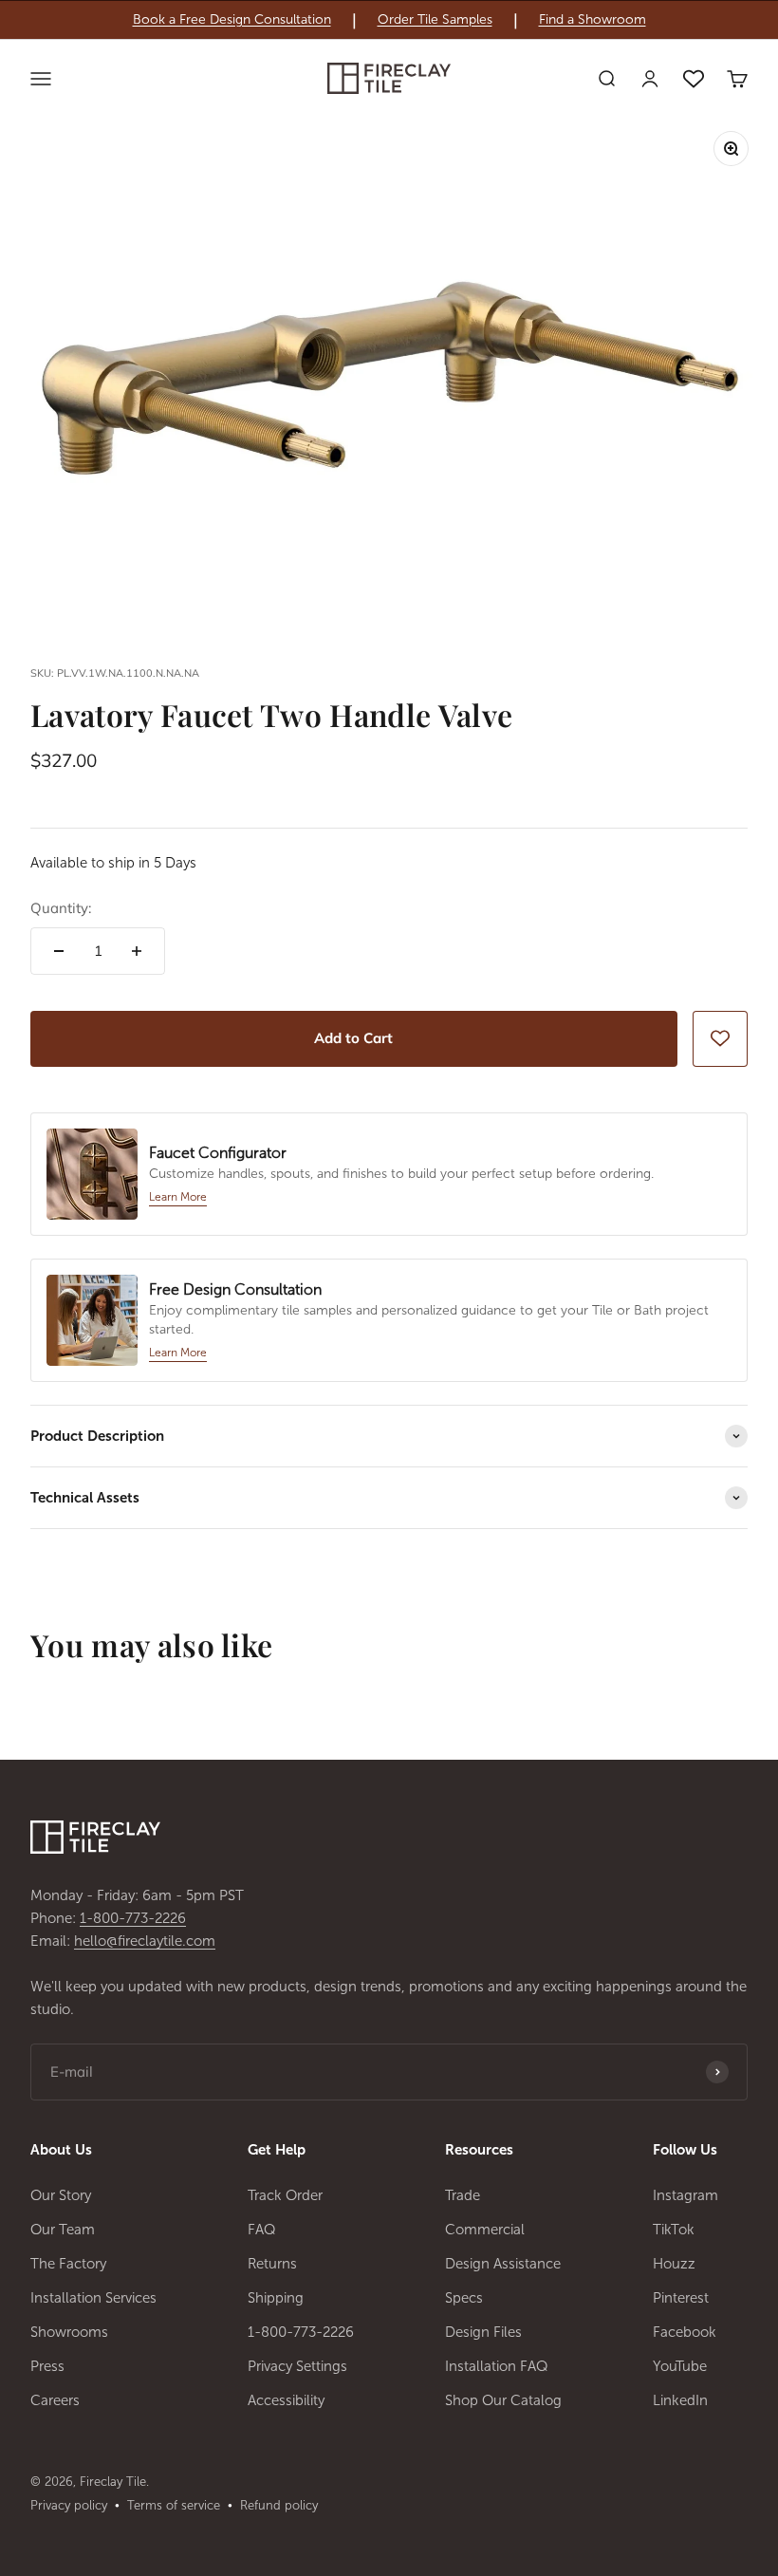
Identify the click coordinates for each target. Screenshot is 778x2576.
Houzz (674, 2264)
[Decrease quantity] (59, 951)
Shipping (276, 2298)
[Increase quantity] (137, 951)
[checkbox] (720, 1038)
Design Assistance (503, 2264)
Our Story (61, 2195)
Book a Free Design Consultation (232, 20)
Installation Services (93, 2298)
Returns (272, 2264)
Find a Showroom (593, 20)
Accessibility (286, 2400)
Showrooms (69, 2332)
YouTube (680, 2366)
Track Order (285, 2195)
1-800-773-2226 (133, 1918)
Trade (463, 2195)
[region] (389, 20)
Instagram (685, 2195)
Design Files (483, 2332)
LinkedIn (680, 2400)
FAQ (262, 2230)
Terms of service (174, 2505)
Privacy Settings (297, 2366)
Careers (55, 2400)
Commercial (485, 2230)
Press (47, 2366)
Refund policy (279, 2505)
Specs (464, 2298)
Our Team (63, 2230)
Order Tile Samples (435, 20)
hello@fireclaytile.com (145, 1941)
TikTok (674, 2230)
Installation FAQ (497, 2366)
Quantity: (61, 908)
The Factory (68, 2264)
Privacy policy (69, 2505)
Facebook (685, 2332)
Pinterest (681, 2298)
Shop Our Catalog (503, 2400)
